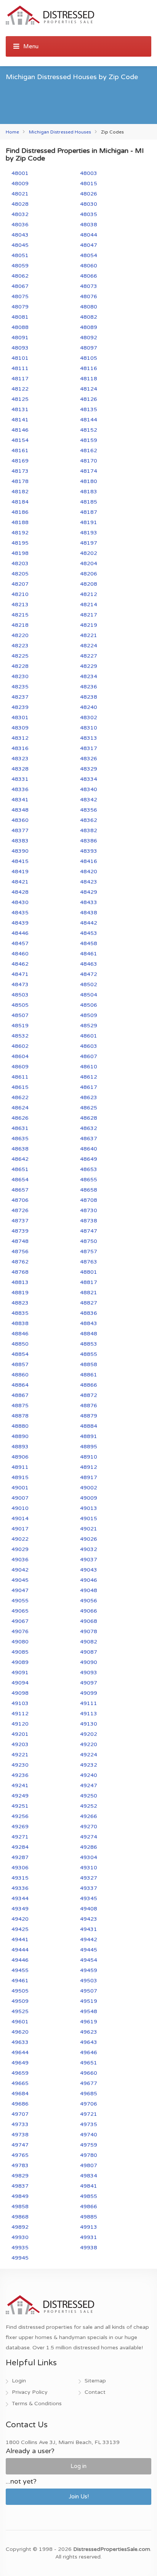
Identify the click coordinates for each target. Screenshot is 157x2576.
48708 (89, 1200)
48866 (89, 1385)
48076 (89, 296)
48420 (89, 872)
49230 (20, 1765)
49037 (89, 1560)
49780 (89, 2155)
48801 (89, 1272)
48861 (89, 1375)
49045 (20, 1580)
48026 (89, 194)
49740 (89, 2135)
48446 (20, 933)
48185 (89, 502)
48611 (20, 1077)
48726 (20, 1210)
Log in (78, 2466)
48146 (20, 430)
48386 (89, 841)
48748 (20, 1241)
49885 (89, 2217)
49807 (89, 2165)
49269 (20, 1827)
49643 (89, 2042)
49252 (89, 1806)
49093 (89, 1673)
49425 (20, 1929)
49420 (20, 1919)
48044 (89, 235)
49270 (89, 1827)
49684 (20, 2094)
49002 (89, 1488)
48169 (20, 461)
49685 (89, 2094)
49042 (20, 1570)
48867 (20, 1395)
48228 (20, 666)
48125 (20, 399)
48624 (20, 1108)
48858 (89, 1364)
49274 (89, 1837)
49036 (20, 1560)
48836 (89, 1313)
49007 (20, 1498)
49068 (89, 1621)
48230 (20, 676)
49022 (20, 1539)
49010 (20, 1508)
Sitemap (95, 2381)
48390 (20, 851)
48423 (89, 882)
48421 (20, 882)
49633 (20, 2042)
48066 (89, 276)
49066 (89, 1611)
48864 (20, 1385)
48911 (20, 1467)
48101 (20, 358)
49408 (89, 1909)
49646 (89, 2052)
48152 (89, 430)
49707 (20, 2114)
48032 (20, 214)
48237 (20, 697)
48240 (89, 707)
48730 (89, 1210)
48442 (89, 923)
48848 (89, 1334)
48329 (89, 769)
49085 (20, 1652)
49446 (20, 1960)
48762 (20, 1262)
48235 (20, 687)
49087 (89, 1652)
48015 (89, 184)
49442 (89, 1940)
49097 (89, 1683)
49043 (89, 1570)
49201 (20, 1734)
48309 (20, 728)
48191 (89, 522)
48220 (20, 635)
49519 (89, 2001)
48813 (20, 1282)
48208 (89, 584)
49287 (20, 1857)
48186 (20, 512)
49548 (89, 2011)
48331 (20, 779)
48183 (89, 492)
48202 (89, 553)
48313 (89, 738)
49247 (89, 1785)
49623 (89, 2032)
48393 (89, 851)
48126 (89, 399)
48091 (20, 338)
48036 (20, 225)
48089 (89, 327)
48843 (89, 1323)
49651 (89, 2063)
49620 (20, 2032)
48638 (20, 1149)
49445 (89, 1950)
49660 (89, 2073)
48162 (89, 451)
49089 (20, 1662)
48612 (89, 1077)
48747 (89, 1231)
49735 (89, 2124)
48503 (20, 995)
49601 (20, 2022)
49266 (89, 1816)
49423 (89, 1919)
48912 (89, 1467)
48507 (20, 1015)
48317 (89, 748)
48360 (20, 820)
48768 (20, 1272)
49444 (20, 1950)
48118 (89, 379)
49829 (20, 2176)
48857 (20, 1364)
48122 (20, 389)
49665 (20, 2083)
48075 (20, 296)
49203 (20, 1744)
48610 (89, 1067)
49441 (20, 1940)
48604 (20, 1056)
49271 (20, 1837)
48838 (20, 1323)
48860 (20, 1375)
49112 (20, 1714)
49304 (89, 1857)
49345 (89, 1898)
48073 (89, 286)
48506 (89, 1005)
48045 (20, 245)
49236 (20, 1775)
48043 (20, 235)
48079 (20, 307)
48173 (20, 471)
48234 (89, 676)
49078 (89, 1631)
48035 (89, 214)
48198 (20, 553)
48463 (89, 964)
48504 (89, 995)
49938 (89, 2248)
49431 (89, 1929)
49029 (20, 1549)
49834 (89, 2176)
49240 (89, 1775)
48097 (89, 348)
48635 (20, 1139)
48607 (89, 1056)
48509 (89, 1015)
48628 (89, 1118)
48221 (89, 635)
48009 (20, 184)
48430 (20, 902)
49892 (20, 2227)
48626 (20, 1118)
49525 (20, 2011)
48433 (89, 902)
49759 (89, 2145)
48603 (89, 1046)
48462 (20, 964)
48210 (20, 594)
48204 (89, 563)
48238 (89, 697)
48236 (89, 687)
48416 (89, 861)
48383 (20, 841)
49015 (89, 1518)
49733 (20, 2124)
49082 (89, 1642)
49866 (89, 2207)
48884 (89, 1426)
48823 (20, 1303)
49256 (20, 1816)
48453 (89, 933)
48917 (89, 1477)
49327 (89, 1878)
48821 (89, 1293)
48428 (20, 892)
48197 (89, 543)
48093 (20, 348)
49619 (89, 2022)
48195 (20, 543)
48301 (20, 717)
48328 (20, 769)
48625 (89, 1108)
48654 (20, 1180)
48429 (89, 892)
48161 (20, 451)
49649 (20, 2063)
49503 (89, 1981)
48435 (20, 913)
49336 (20, 1888)
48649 (89, 1159)
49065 (20, 1611)
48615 (20, 1087)
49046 (89, 1580)
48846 (20, 1334)
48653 (89, 1169)
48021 (20, 194)
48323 (20, 759)
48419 (20, 872)
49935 (20, 2248)
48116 (89, 368)
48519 (20, 1026)
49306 (20, 1868)
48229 (89, 666)
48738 (89, 1221)
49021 (89, 1529)
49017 (20, 1529)
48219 (89, 625)
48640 (89, 1149)
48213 (20, 605)
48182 (20, 492)
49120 (20, 1724)
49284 (20, 1847)
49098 (20, 1693)
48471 (20, 974)
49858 (20, 2207)
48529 (89, 1026)
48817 (89, 1282)
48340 (89, 789)
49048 (89, 1590)
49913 (89, 2227)
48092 (89, 338)
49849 (20, 2196)
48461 (89, 954)
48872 (89, 1395)
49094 (20, 1683)
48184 (20, 502)
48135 (89, 409)
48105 (89, 358)
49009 (89, 1498)
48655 (89, 1180)
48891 (89, 1436)
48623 (89, 1097)
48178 (20, 481)
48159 (89, 440)
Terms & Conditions (37, 2404)
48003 (89, 173)
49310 (89, 1868)
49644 (20, 2052)
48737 (20, 1221)
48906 (20, 1457)
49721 (89, 2114)
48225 (20, 656)
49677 (89, 2083)
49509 (20, 2001)
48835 (20, 1313)
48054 (89, 255)
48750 (89, 1241)
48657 (20, 1190)
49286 (89, 1847)
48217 (89, 615)
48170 (89, 461)
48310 (89, 728)
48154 (20, 440)
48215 (20, 615)
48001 (20, 173)
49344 (20, 1898)
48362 (89, 820)
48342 (89, 800)
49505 (20, 1991)
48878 (20, 1416)
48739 (20, 1231)
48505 (20, 1005)
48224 (89, 646)
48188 (20, 522)
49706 (89, 2104)
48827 (89, 1303)
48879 (89, 1416)
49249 (20, 1796)
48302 (89, 717)
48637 (89, 1139)
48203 (20, 563)
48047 (89, 245)
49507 (89, 1991)
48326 (89, 759)
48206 (89, 574)
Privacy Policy (30, 2392)
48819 (20, 1293)
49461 (20, 1981)
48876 (89, 1406)
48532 (20, 1036)
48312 (20, 738)
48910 (89, 1457)
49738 (20, 2135)
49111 (89, 1703)
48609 (20, 1067)
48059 (20, 266)
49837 (20, 2186)
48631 (20, 1128)
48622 (20, 1097)
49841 (89, 2186)
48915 (20, 1477)
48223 (20, 646)
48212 (89, 594)
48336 (20, 789)
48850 (20, 1344)
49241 (20, 1785)
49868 (20, 2217)
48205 (20, 574)
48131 (20, 409)
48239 (20, 707)
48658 (89, 1190)
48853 (89, 1344)
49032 (89, 1549)
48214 (89, 605)
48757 (89, 1251)
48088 (20, 327)
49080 (20, 1642)
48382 (89, 830)
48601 (89, 1036)
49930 (20, 2237)
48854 (20, 1354)
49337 (89, 1888)
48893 (20, 1447)
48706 (20, 1200)
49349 (20, 1909)
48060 (89, 266)
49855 (89, 2196)
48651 (20, 1169)
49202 (89, 1734)
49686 (20, 2104)
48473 (20, 984)
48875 (20, 1406)
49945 (20, 2258)
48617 (89, 1087)
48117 (20, 379)
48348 (20, 810)
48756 (20, 1251)
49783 (20, 2165)
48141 (20, 420)
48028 (20, 204)
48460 (20, 954)
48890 (20, 1436)
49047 (20, 1590)
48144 (89, 420)
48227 (89, 656)
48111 (20, 368)
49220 (89, 1744)
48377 (20, 830)
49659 (20, 2073)
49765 (20, 2155)
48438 (89, 913)
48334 (89, 779)
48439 (20, 923)
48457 (20, 943)
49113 (89, 1714)
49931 (89, 2237)
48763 (89, 1262)
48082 (89, 317)
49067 (20, 1621)
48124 (89, 389)
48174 (89, 471)
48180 (89, 481)
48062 (20, 276)
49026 (89, 1539)
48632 (89, 1128)
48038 (89, 225)
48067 (20, 286)
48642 (20, 1159)
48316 (20, 748)
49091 (20, 1673)
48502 (89, 984)
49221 (20, 1755)
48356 (89, 810)
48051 (20, 255)
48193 (89, 533)
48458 (89, 943)
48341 (20, 800)
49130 (89, 1724)
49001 (20, 1488)
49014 (20, 1518)
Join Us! (79, 2497)
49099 (89, 1693)
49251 (20, 1806)
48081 (20, 317)
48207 (20, 584)
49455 (20, 1970)
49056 (89, 1601)
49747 (20, 2145)
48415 (20, 861)
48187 (89, 512)
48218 (20, 625)
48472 (89, 974)
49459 (89, 1970)
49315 (20, 1878)
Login (19, 2381)
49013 (89, 1508)
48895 (89, 1447)
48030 (89, 204)
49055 (20, 1601)
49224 (89, 1755)
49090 (89, 1662)
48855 (89, 1354)
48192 (20, 533)
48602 (20, 1046)
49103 (20, 1703)
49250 (89, 1796)
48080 (89, 307)
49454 (89, 1960)
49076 (20, 1631)
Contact (95, 2392)
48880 (20, 1426)
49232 (89, 1765)
